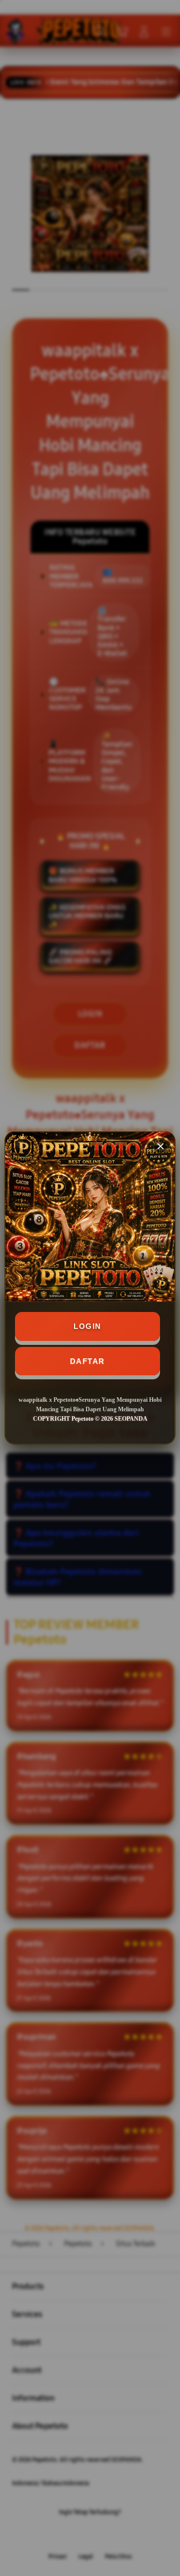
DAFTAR (87, 1361)
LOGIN (87, 1326)
